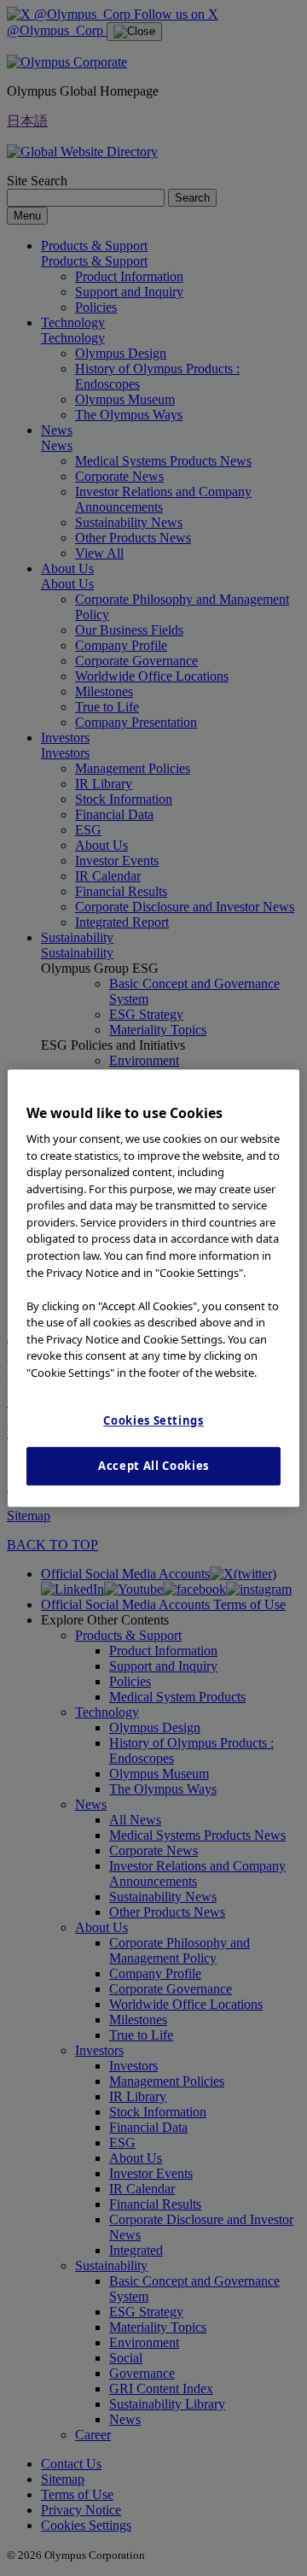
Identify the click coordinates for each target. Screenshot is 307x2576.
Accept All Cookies (153, 1467)
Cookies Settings (153, 1420)
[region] (153, 1288)
